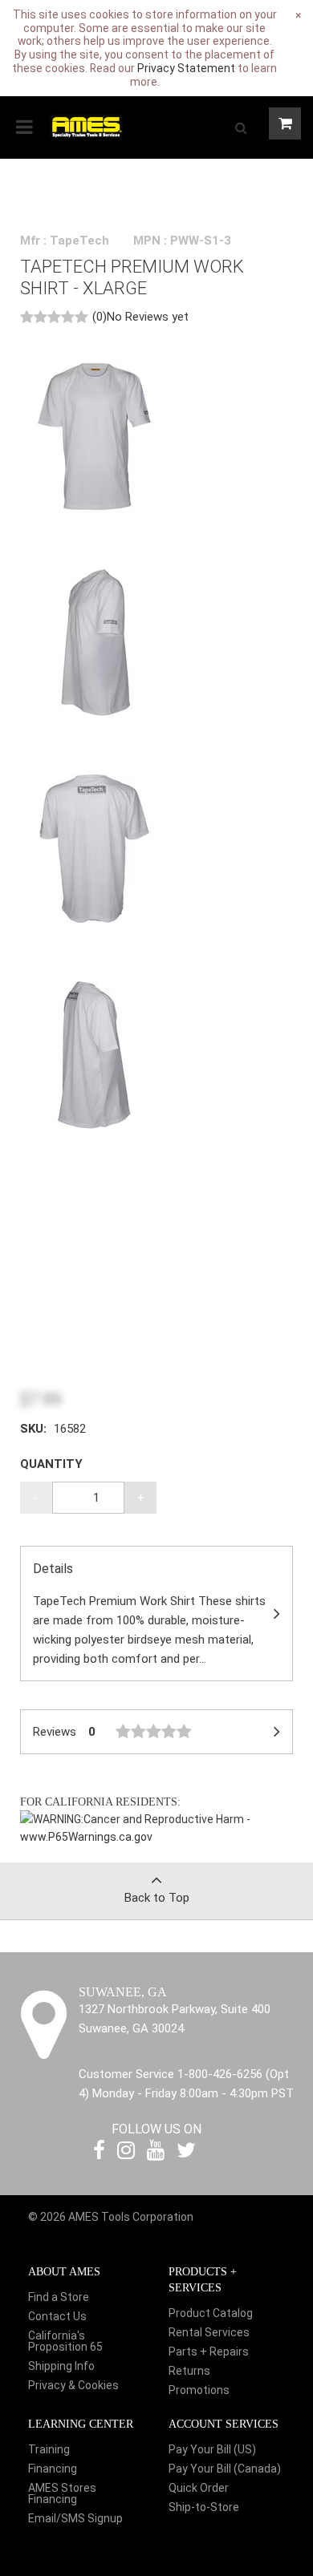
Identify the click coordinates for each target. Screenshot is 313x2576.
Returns (189, 2371)
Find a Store (59, 2297)
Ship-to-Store (204, 2507)
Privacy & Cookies (73, 2385)
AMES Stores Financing (62, 2493)
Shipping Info (61, 2366)
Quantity (51, 1464)
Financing (53, 2469)
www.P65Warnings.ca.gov (86, 1837)
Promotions (199, 2390)
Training (49, 2449)
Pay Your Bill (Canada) (225, 2469)
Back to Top (157, 1898)
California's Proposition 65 (65, 2341)
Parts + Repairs (209, 2352)
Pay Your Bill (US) (212, 2449)
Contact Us (57, 2316)
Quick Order (199, 2488)
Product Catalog (211, 2313)
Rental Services (209, 2332)
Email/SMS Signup (75, 2518)
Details (149, 1614)
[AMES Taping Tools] (86, 125)
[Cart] (285, 123)
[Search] (241, 127)
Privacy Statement (186, 68)
